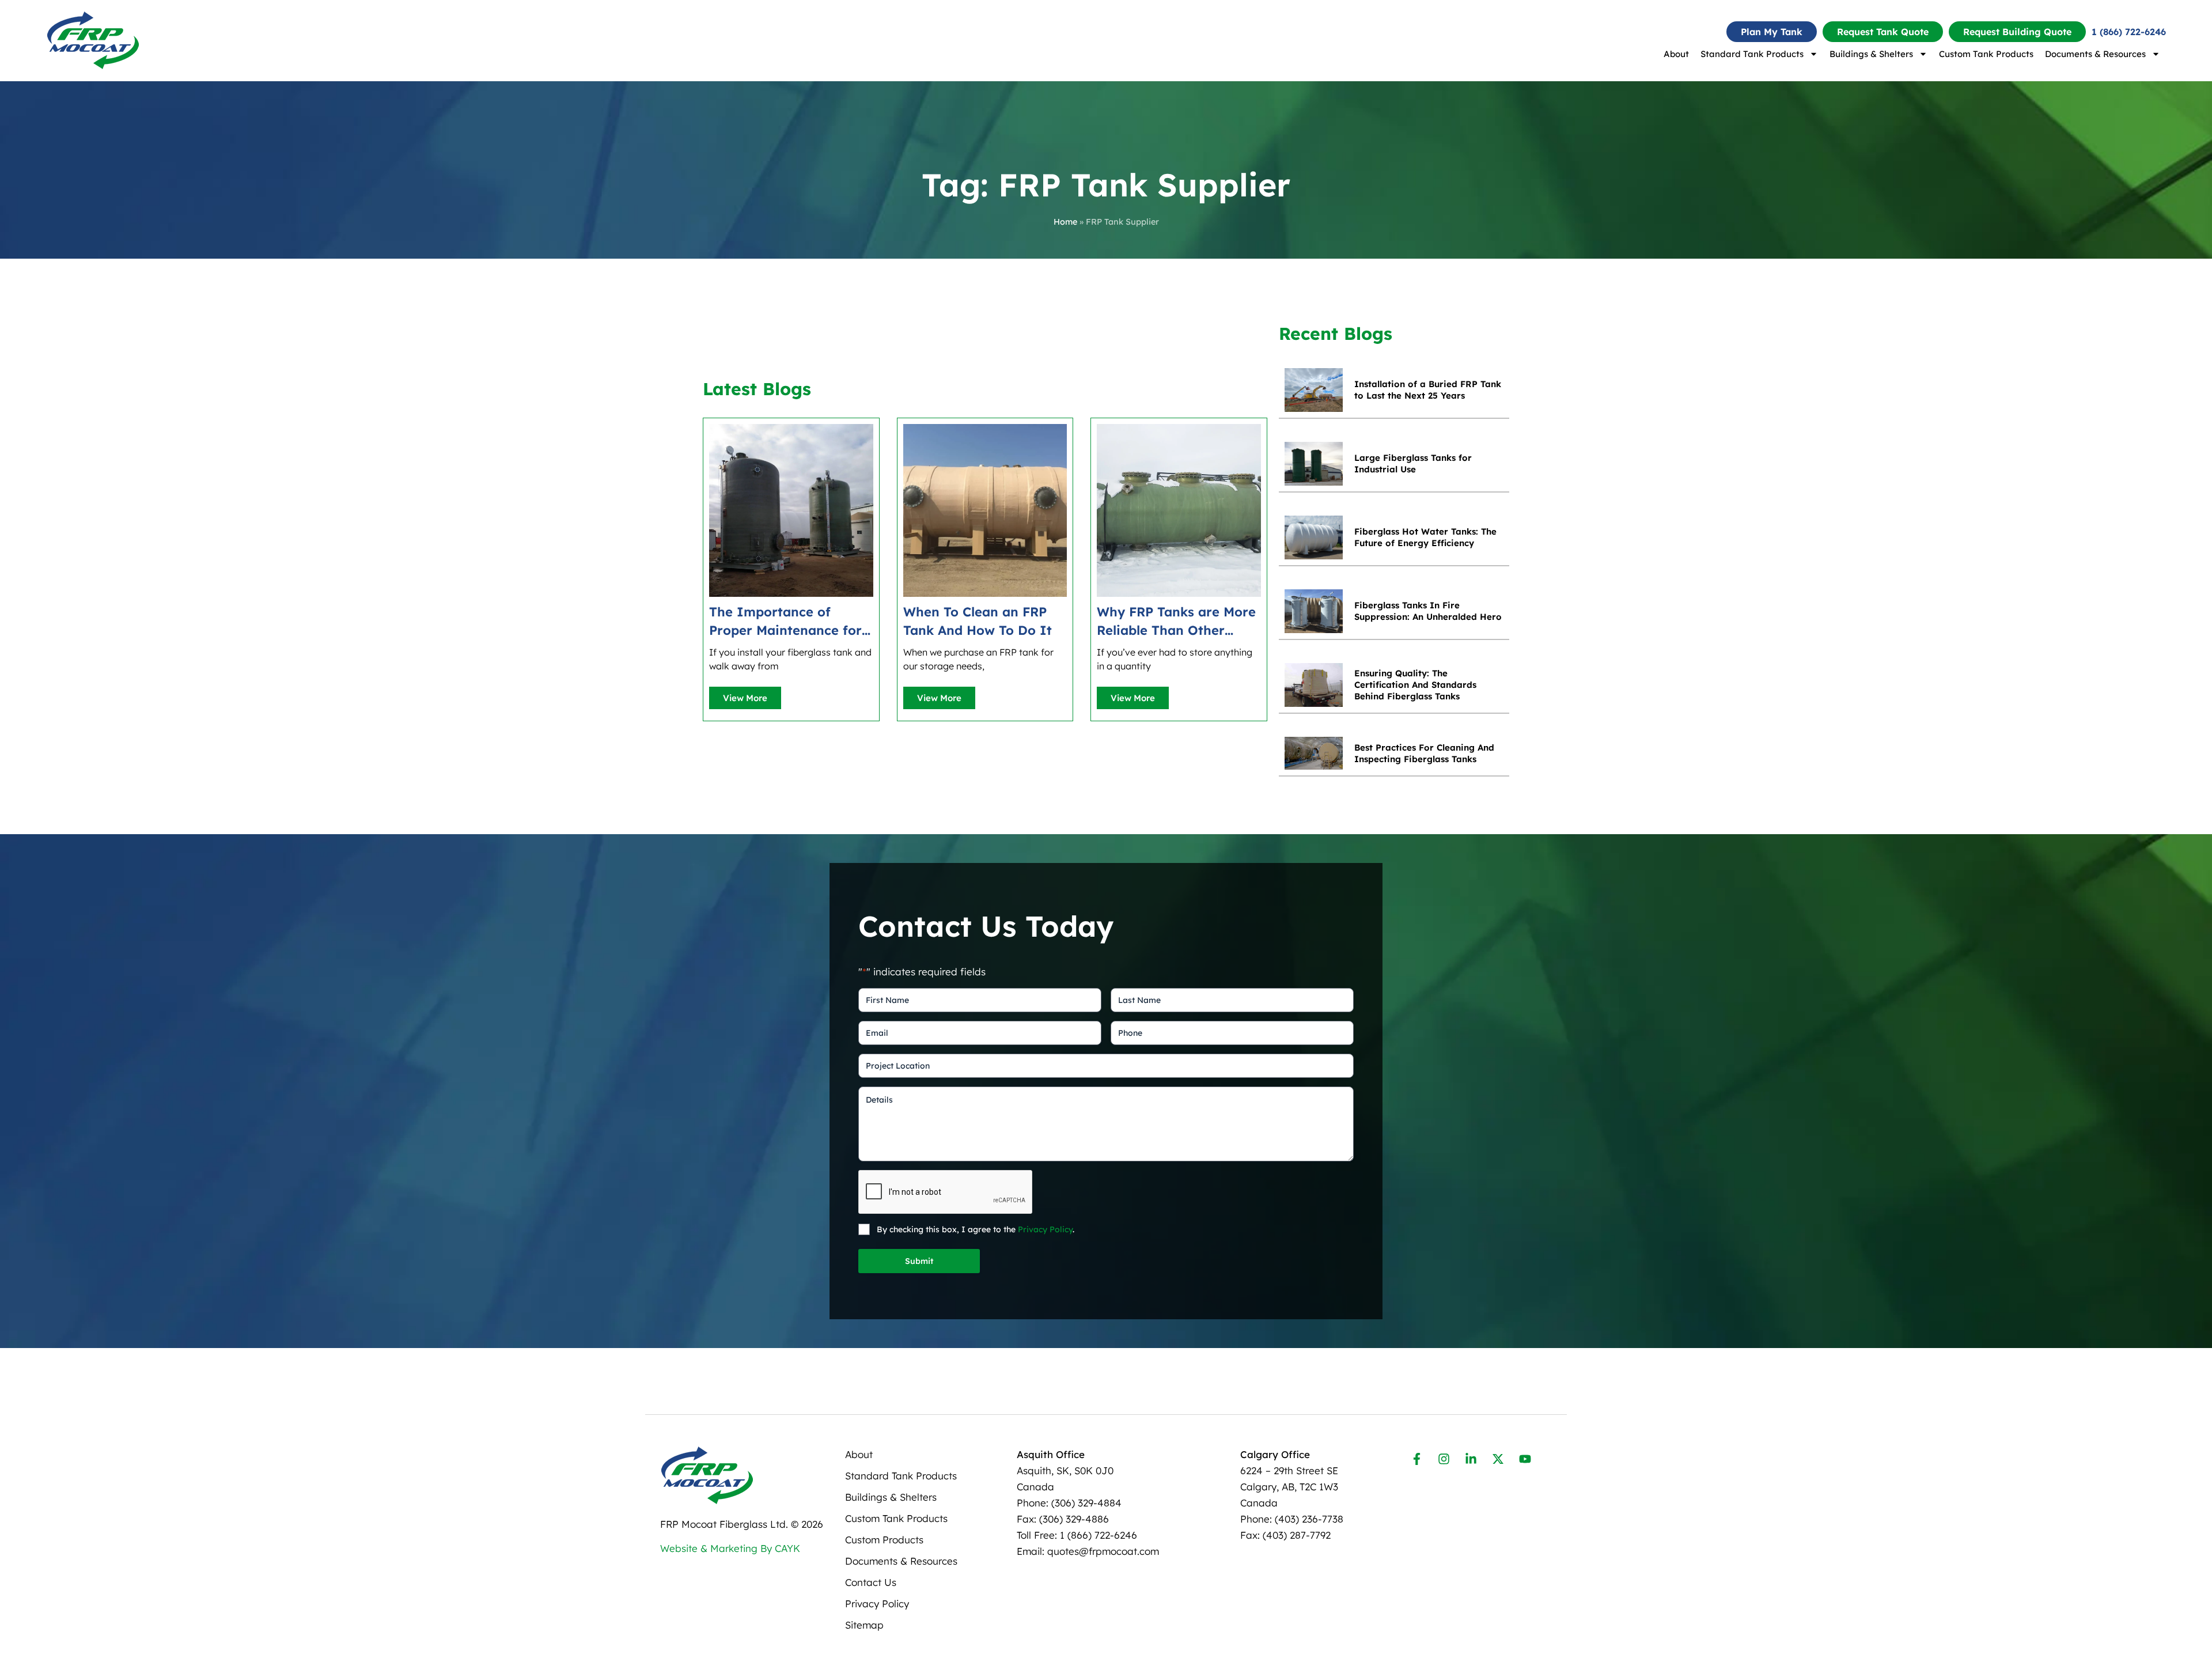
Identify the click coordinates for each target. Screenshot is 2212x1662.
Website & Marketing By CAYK (730, 1548)
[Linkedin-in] (1471, 1459)
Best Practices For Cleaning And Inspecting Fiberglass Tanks (1424, 753)
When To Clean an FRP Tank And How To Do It (978, 621)
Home (1065, 222)
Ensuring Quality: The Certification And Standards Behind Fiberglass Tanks (1415, 685)
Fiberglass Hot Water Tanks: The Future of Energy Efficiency (1425, 537)
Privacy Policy (1045, 1229)
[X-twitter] (1498, 1459)
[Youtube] (1525, 1459)
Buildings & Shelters (1871, 54)
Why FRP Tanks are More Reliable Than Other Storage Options (1176, 622)
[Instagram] (1444, 1459)
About (1676, 54)
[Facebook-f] (1417, 1459)
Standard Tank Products (1752, 54)
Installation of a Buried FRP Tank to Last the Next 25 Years (1428, 390)
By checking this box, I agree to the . (976, 1229)
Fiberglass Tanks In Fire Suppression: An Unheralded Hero (1428, 611)
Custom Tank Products (1986, 54)
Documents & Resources (2095, 54)
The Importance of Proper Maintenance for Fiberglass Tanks (785, 622)
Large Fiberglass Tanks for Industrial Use (1413, 463)
